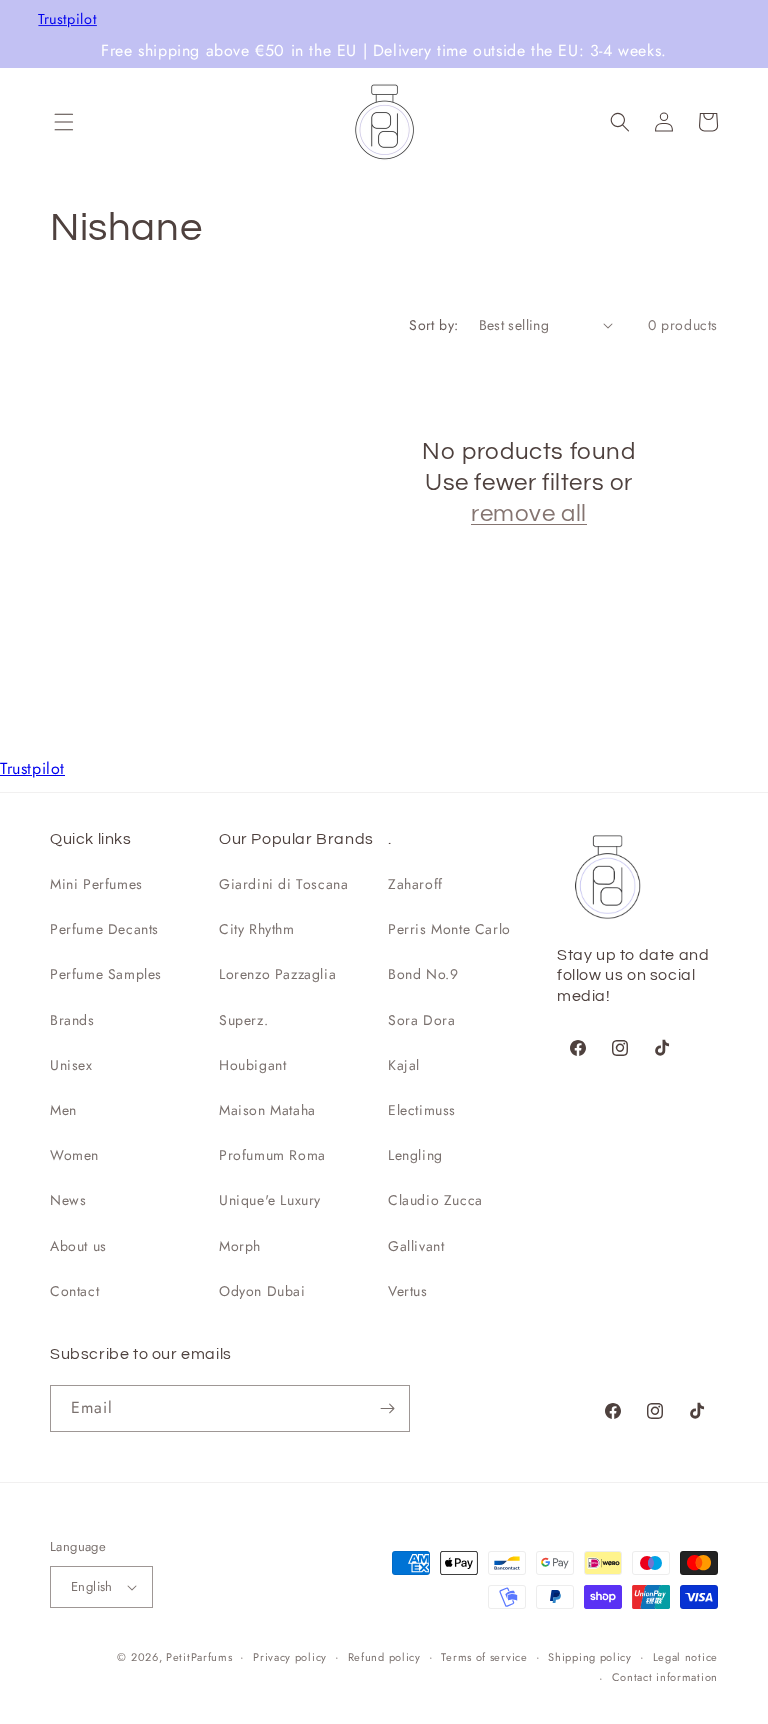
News (68, 1200)
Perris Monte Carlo (449, 929)
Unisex (71, 1065)
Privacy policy (290, 1657)
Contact (74, 1291)
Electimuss (422, 1110)
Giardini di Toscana (283, 884)
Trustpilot (67, 19)
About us (78, 1246)
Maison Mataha (267, 1110)
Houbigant (252, 1065)
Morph (240, 1246)
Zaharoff (415, 884)
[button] (64, 122)
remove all (529, 513)
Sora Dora (421, 1020)
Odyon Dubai (262, 1291)
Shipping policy (590, 1657)
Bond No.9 (423, 974)
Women (74, 1155)
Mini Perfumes (96, 884)
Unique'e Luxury (270, 1200)
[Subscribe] (387, 1408)
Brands (72, 1020)
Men (63, 1110)
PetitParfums (199, 1657)
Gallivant (416, 1246)
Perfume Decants (104, 929)
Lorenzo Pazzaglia (277, 974)
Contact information (665, 1677)
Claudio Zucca (435, 1200)
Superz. (243, 1020)
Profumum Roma (272, 1155)
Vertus (408, 1291)
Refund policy (384, 1657)
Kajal (404, 1065)
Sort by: (433, 325)
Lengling (415, 1155)
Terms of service (484, 1657)
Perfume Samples (106, 974)
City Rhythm (257, 929)
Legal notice (685, 1657)
